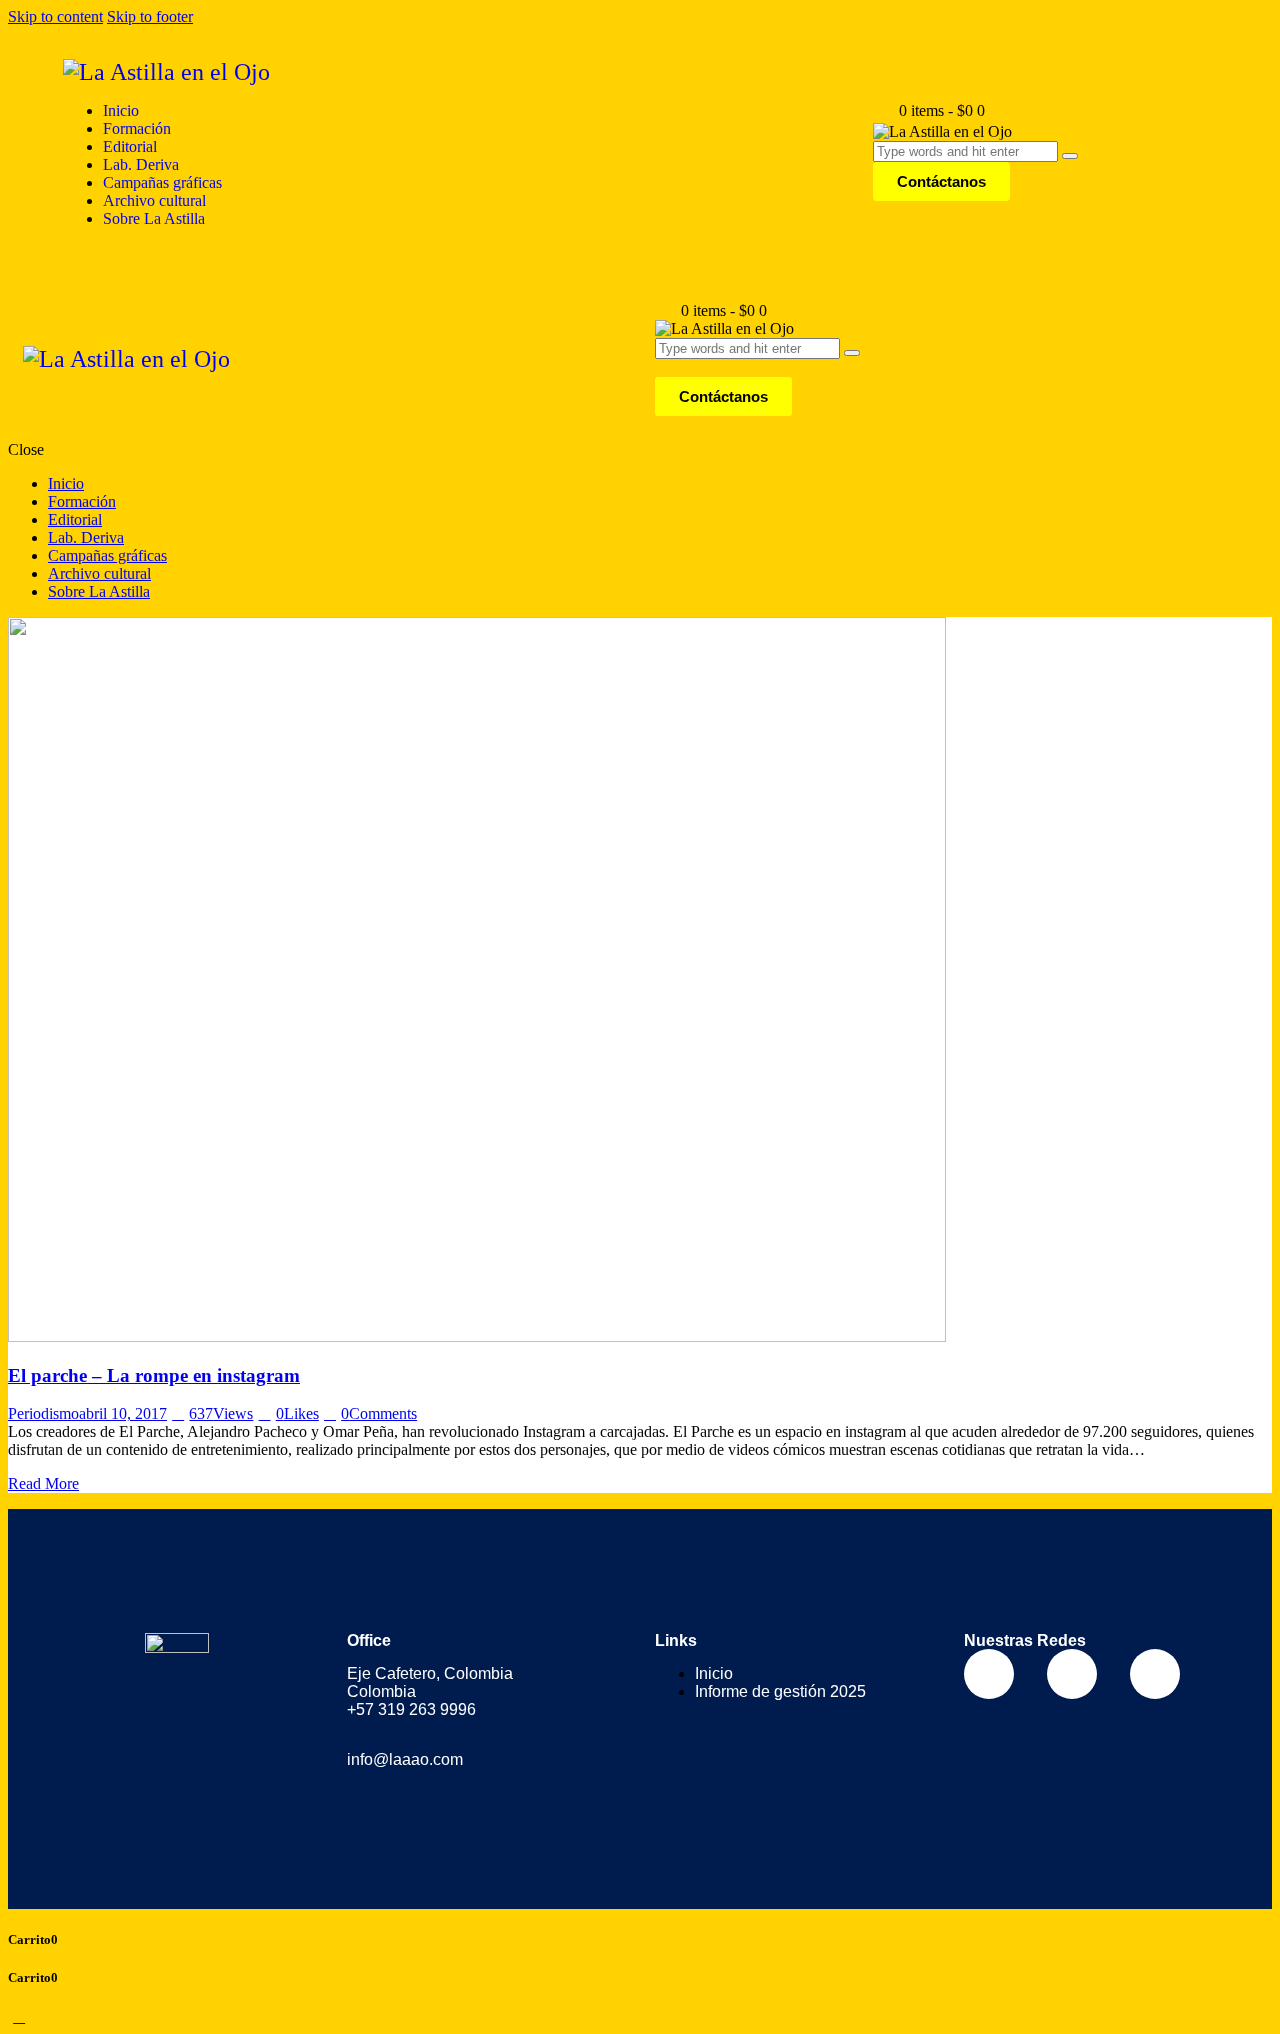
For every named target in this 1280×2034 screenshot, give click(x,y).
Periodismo (43, 1413)
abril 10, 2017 (123, 1413)
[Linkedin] (1155, 1674)
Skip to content (55, 16)
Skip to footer (150, 16)
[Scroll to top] (19, 2016)
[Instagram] (1072, 1674)
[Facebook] (989, 1674)
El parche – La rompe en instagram (154, 1375)
